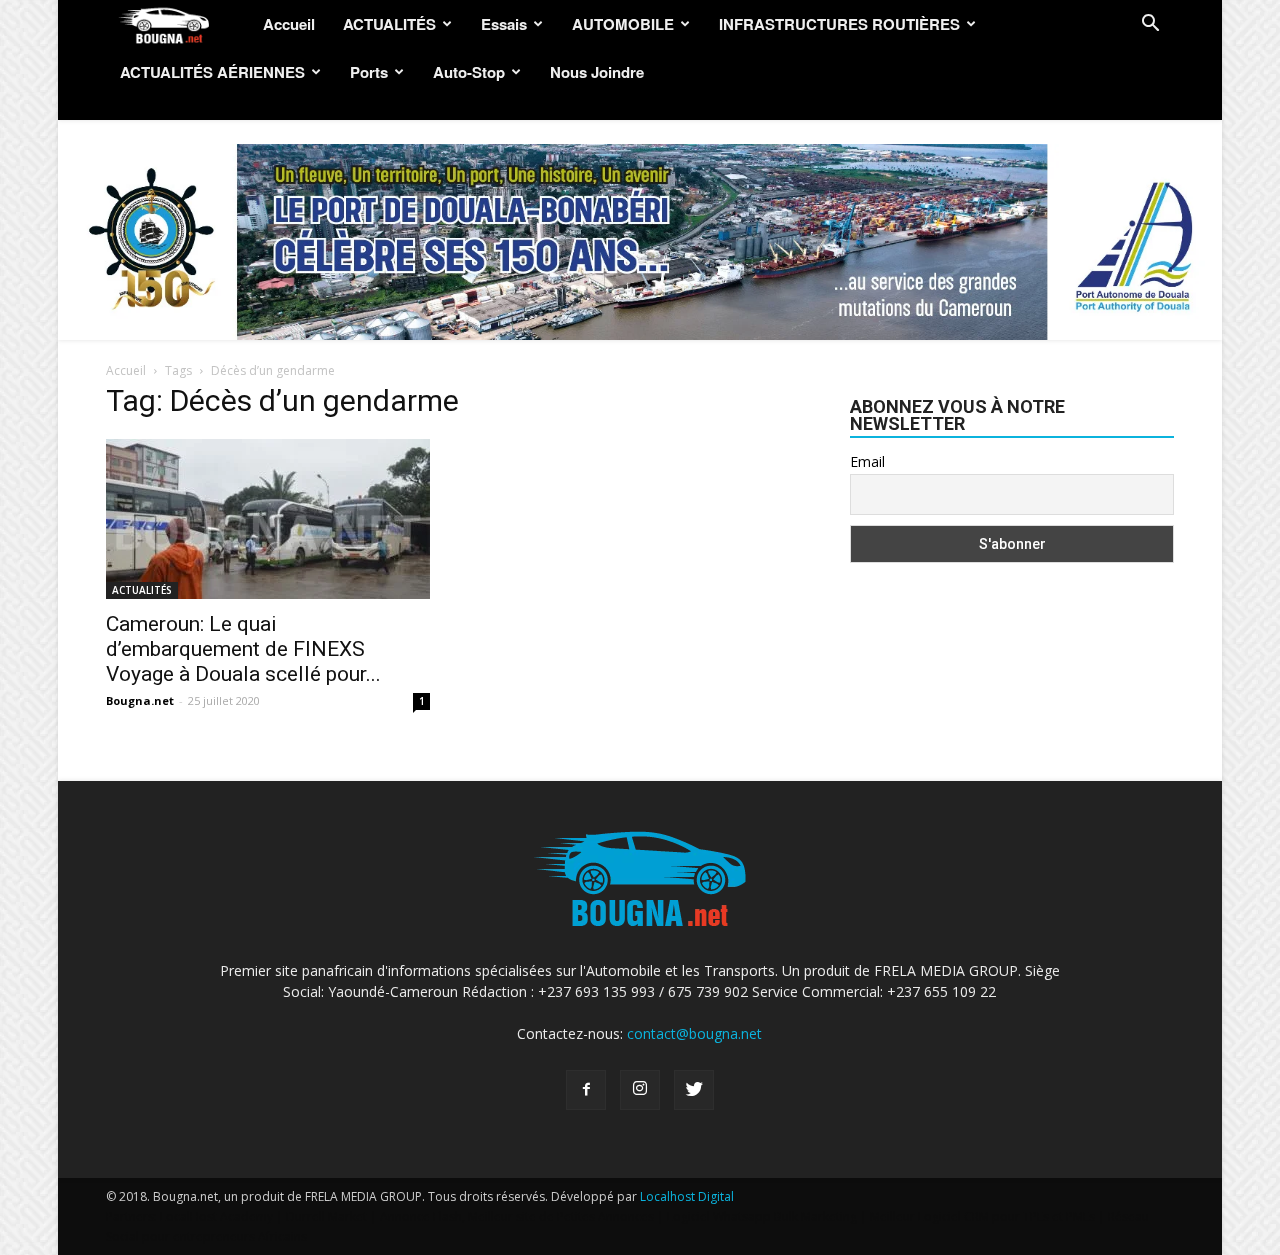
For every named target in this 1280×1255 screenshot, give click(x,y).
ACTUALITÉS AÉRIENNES (212, 72)
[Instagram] (640, 1090)
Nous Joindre (597, 72)
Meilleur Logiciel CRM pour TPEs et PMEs (982, 1216)
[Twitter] (694, 1090)
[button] (1150, 25)
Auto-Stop (469, 72)
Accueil (289, 24)
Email (867, 461)
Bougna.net (140, 700)
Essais (504, 24)
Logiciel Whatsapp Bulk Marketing (762, 1216)
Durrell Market (326, 1216)
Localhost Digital (687, 1196)
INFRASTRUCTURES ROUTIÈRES (839, 24)
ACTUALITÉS (389, 24)
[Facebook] (586, 1090)
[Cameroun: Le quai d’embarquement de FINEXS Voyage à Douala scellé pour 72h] (268, 519)
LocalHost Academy (216, 1216)
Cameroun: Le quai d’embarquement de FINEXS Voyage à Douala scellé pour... (243, 649)
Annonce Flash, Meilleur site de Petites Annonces (517, 1216)
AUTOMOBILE (623, 24)
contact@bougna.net (694, 1033)
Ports (369, 72)
